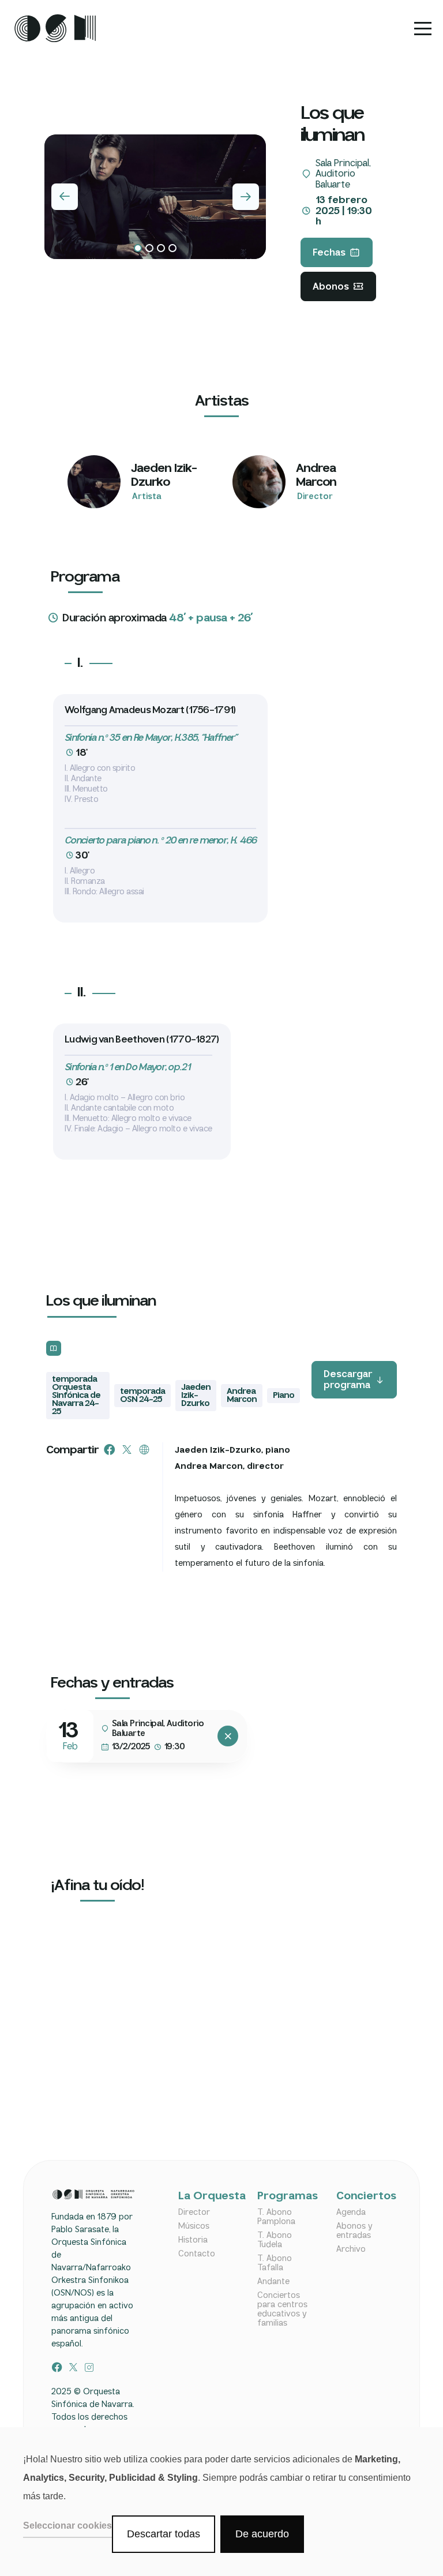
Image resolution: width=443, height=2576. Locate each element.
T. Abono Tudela (275, 2240)
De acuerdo (262, 2534)
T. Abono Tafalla (275, 2263)
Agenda (351, 2213)
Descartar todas (164, 2534)
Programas (284, 2197)
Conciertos (363, 2197)
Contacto (197, 2254)
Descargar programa (348, 1380)
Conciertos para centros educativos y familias (282, 2309)
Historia (193, 2240)
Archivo (351, 2249)
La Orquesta (205, 2197)
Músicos (194, 2226)
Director (194, 2213)
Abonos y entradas (354, 2231)
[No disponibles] (228, 1736)
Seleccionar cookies (67, 2526)
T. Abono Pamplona (276, 2217)
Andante (273, 2282)
